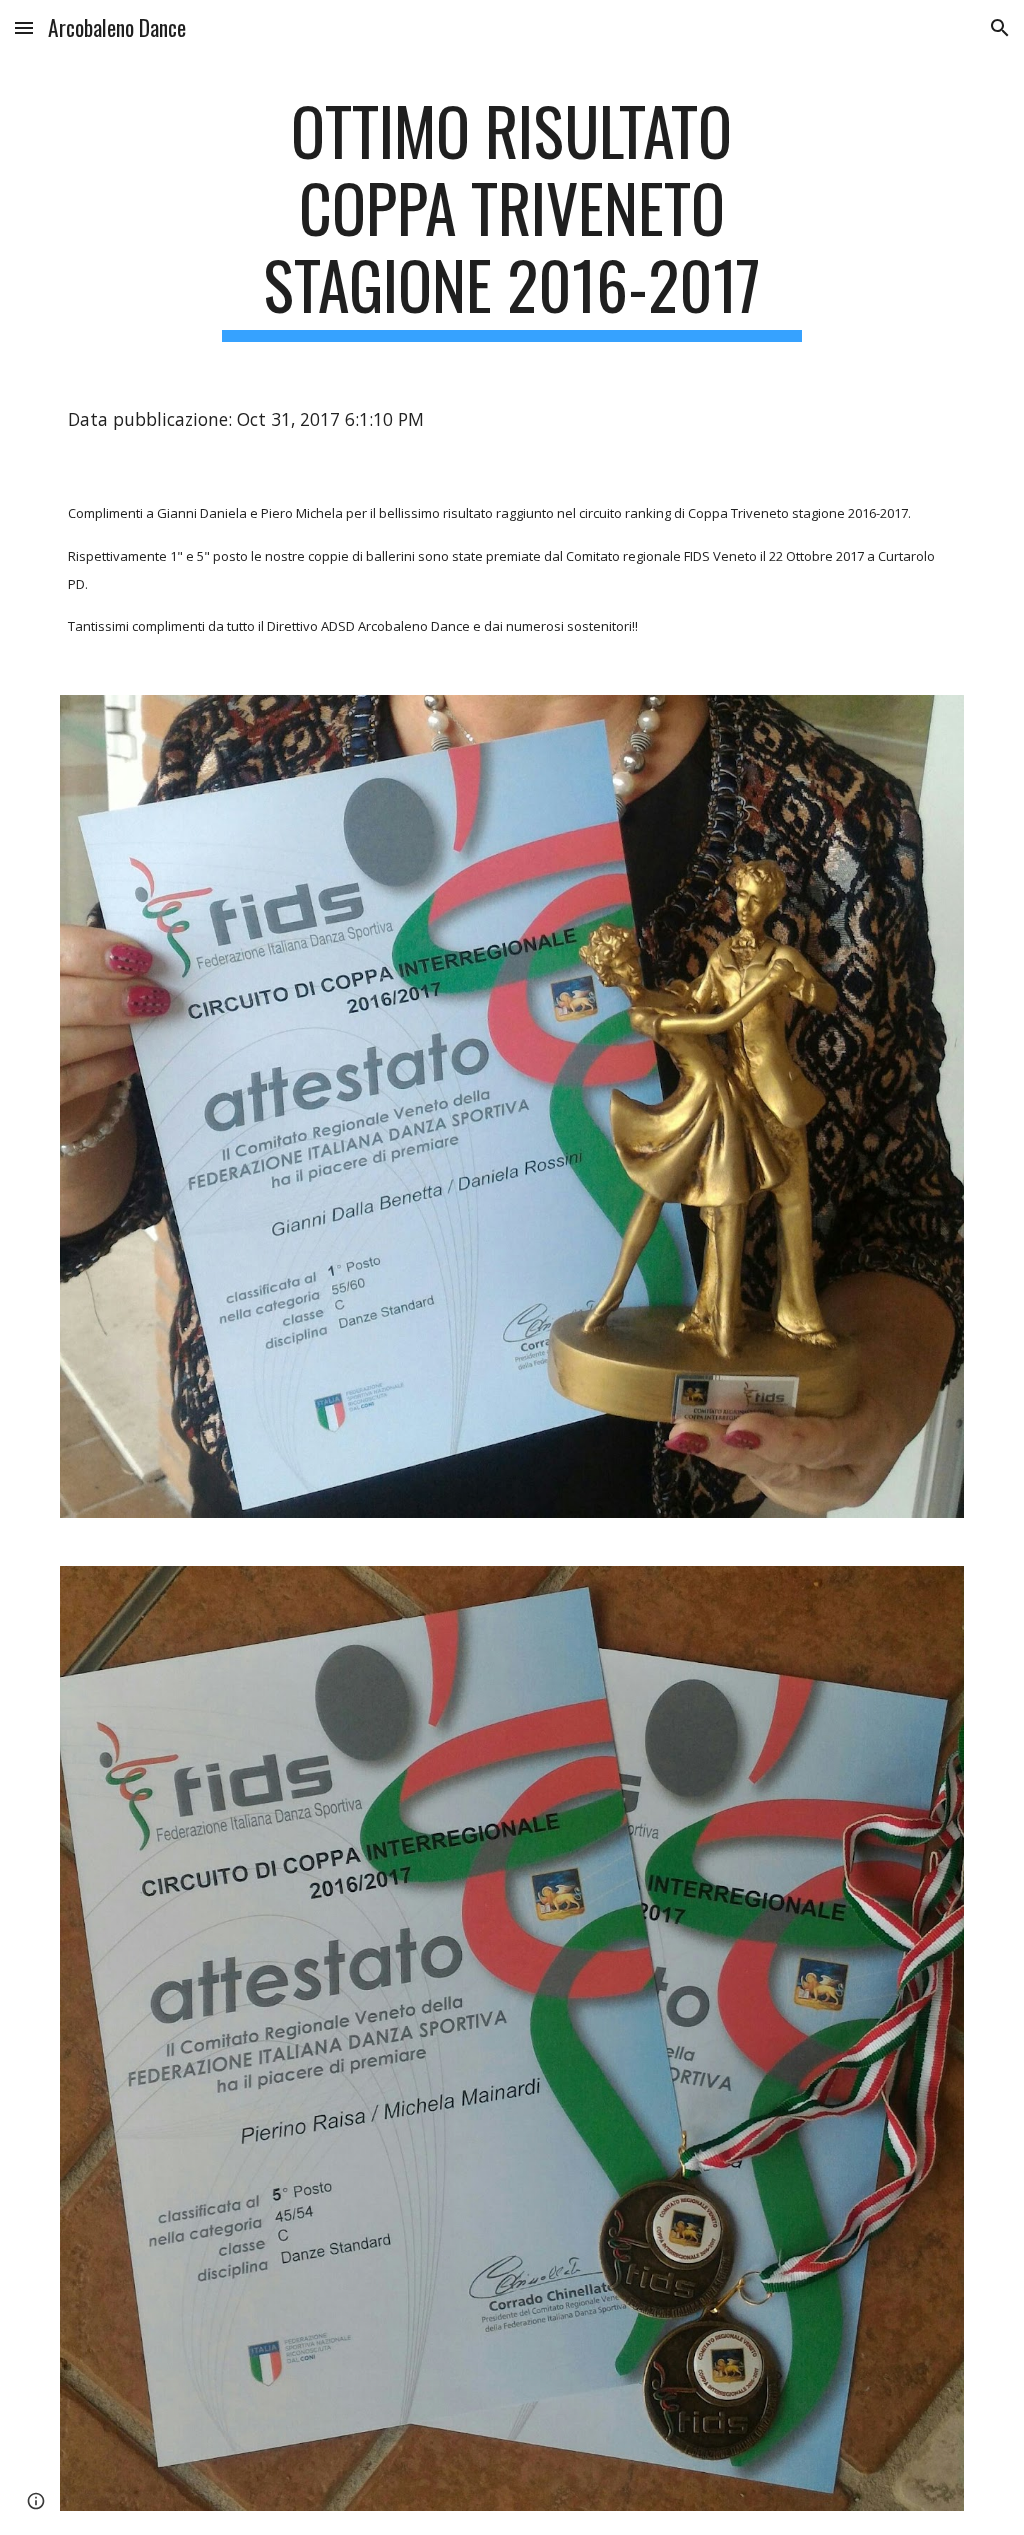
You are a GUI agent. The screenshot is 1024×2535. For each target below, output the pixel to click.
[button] (24, 27)
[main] (511, 217)
